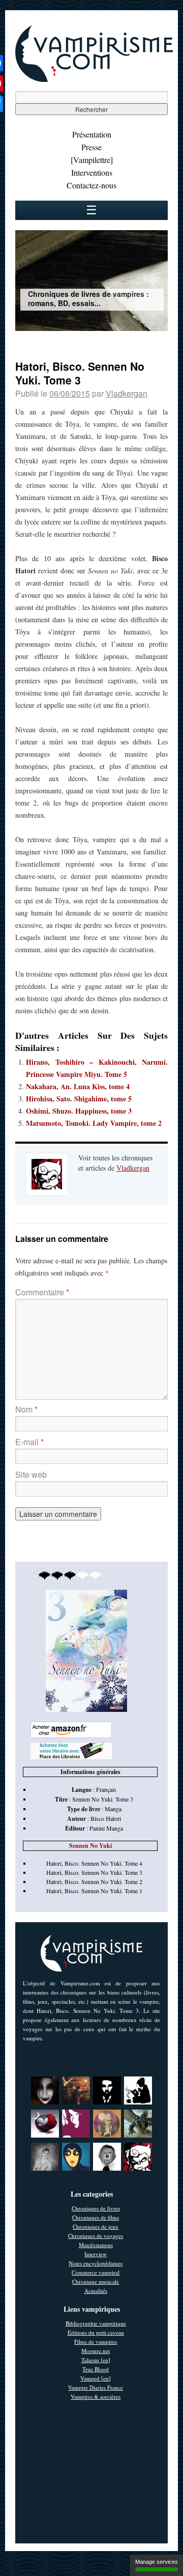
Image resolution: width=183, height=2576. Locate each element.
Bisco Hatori (106, 1818)
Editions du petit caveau (96, 2332)
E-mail (29, 1442)
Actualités (96, 2291)
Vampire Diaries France (96, 2387)
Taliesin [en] (96, 2360)
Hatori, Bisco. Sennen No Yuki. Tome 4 (94, 1863)
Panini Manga (106, 1828)
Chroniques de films (96, 2217)
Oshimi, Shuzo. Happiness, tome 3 (79, 1111)
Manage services (157, 2562)
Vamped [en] (96, 2378)
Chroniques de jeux (96, 2226)
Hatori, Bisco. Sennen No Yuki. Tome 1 (94, 1891)
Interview (96, 2254)
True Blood (96, 2369)
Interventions (92, 172)
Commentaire (42, 1292)
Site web (31, 1474)
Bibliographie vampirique (96, 2323)
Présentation (92, 134)
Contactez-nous (91, 185)
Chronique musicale (96, 2281)
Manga (113, 1809)
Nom (26, 1409)
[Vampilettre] (92, 160)
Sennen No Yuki (90, 1846)
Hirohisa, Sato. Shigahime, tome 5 (79, 1099)
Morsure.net (96, 2351)
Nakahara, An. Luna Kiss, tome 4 (78, 1086)
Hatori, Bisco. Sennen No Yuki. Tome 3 (94, 1872)
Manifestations (96, 2245)
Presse (91, 147)
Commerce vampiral (96, 2272)
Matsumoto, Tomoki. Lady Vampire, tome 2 (94, 1123)
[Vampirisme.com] (94, 79)
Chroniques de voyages (96, 2236)
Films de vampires (96, 2342)
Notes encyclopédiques (96, 2263)
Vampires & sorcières (96, 2397)
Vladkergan (127, 393)
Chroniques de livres (96, 2208)
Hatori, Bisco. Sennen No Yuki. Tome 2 (94, 1881)
